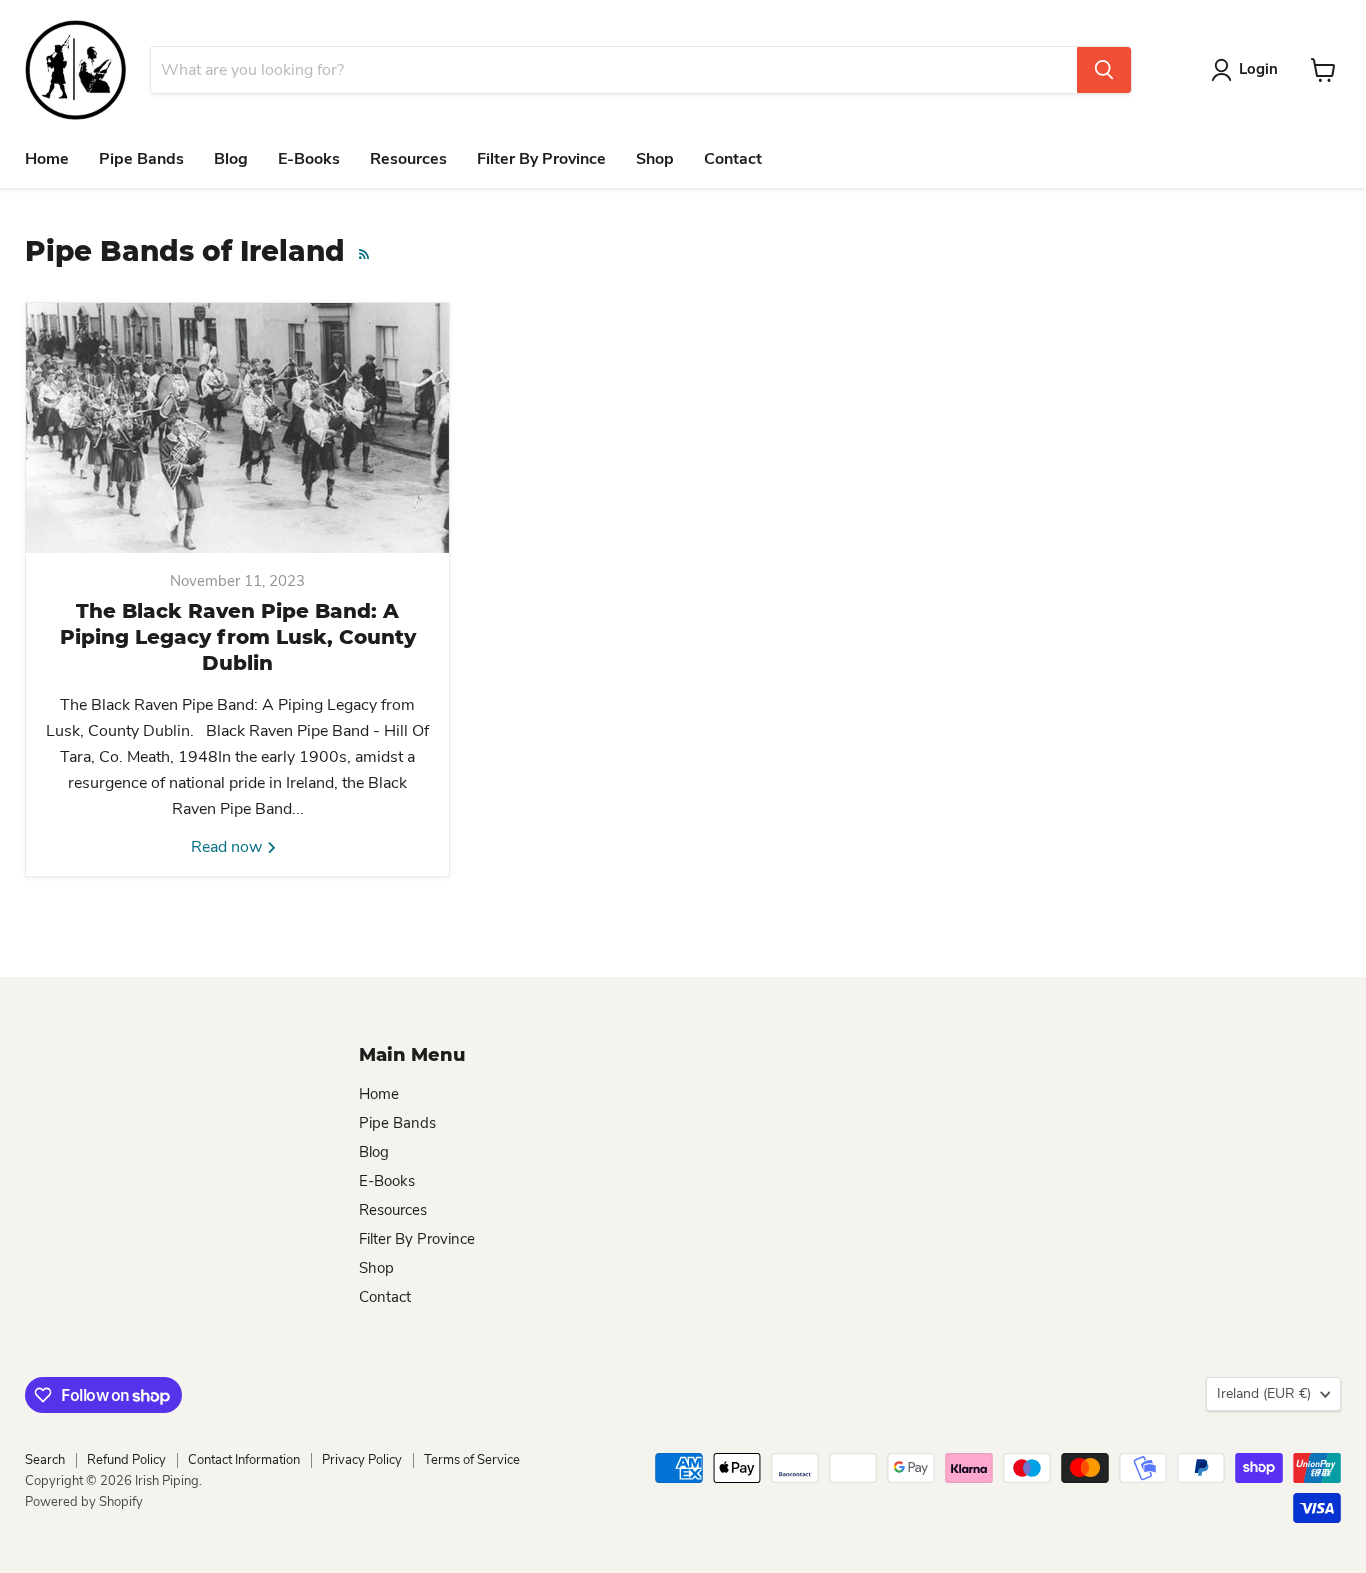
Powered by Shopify (84, 1502)
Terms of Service (472, 1460)
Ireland (1264, 1393)
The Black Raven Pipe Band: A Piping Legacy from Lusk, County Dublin (238, 637)
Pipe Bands (141, 159)
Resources (408, 159)
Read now (228, 847)
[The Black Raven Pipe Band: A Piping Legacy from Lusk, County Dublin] (237, 428)
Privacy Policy (362, 1460)
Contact (733, 159)
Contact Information (244, 1460)
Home (47, 159)
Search (45, 1460)
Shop (655, 159)
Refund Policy (126, 1460)
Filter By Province (541, 159)
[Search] (1104, 70)
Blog (231, 159)
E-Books (309, 159)
